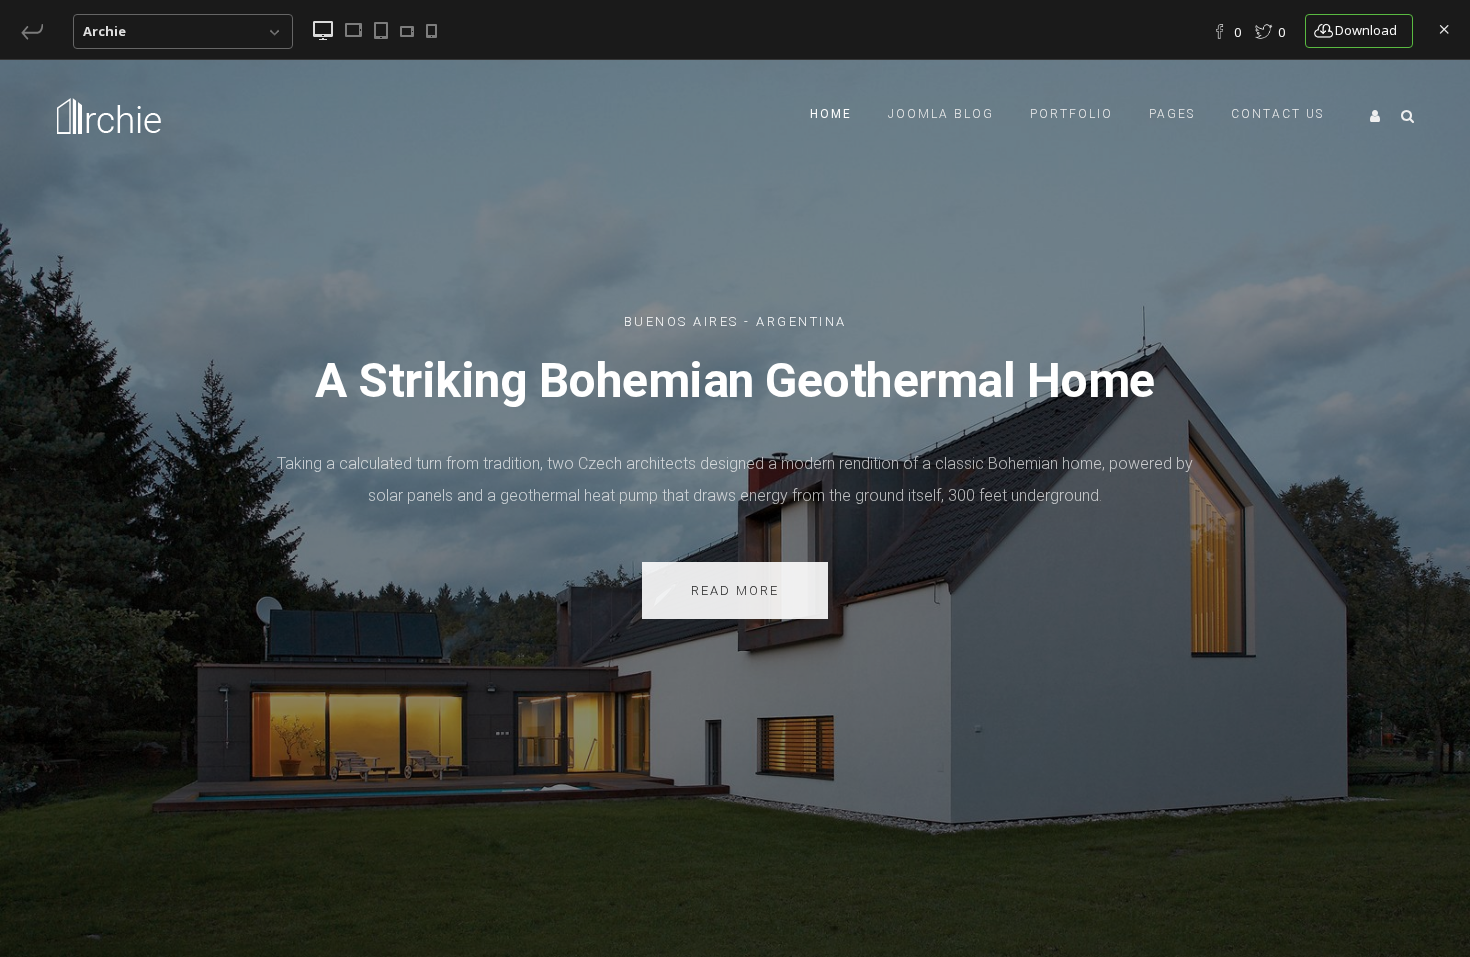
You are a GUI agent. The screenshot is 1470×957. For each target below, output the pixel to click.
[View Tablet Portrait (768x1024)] (381, 30)
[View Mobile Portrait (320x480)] (431, 31)
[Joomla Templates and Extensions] (34, 31)
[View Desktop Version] (323, 30)
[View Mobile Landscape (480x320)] (407, 31)
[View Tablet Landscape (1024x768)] (353, 30)
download (1366, 30)
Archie (104, 31)
